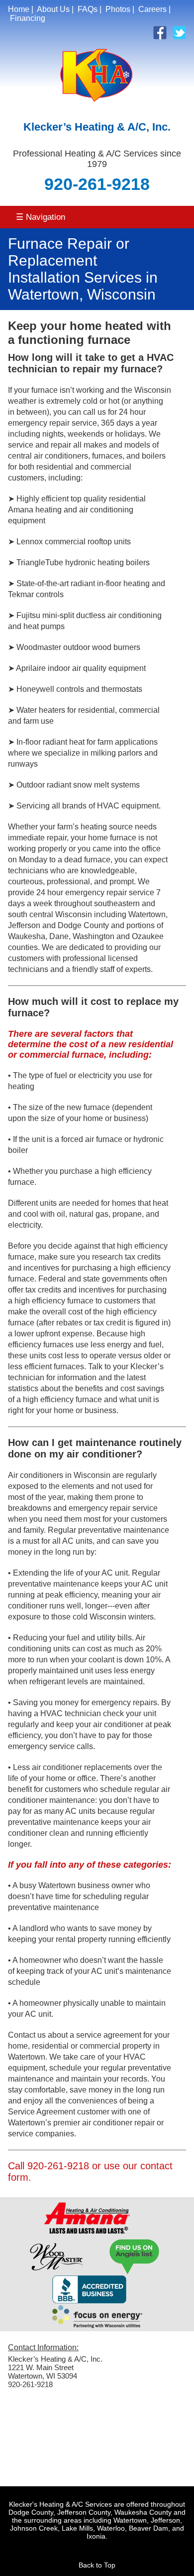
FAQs (88, 9)
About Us (53, 9)
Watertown (130, 2520)
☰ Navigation (41, 217)
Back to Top (97, 2565)
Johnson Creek (34, 2528)
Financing (28, 18)
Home (19, 9)
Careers (152, 9)
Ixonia (96, 2536)
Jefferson (165, 2520)
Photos (118, 9)
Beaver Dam (148, 2528)
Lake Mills (77, 2528)
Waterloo (111, 2528)
